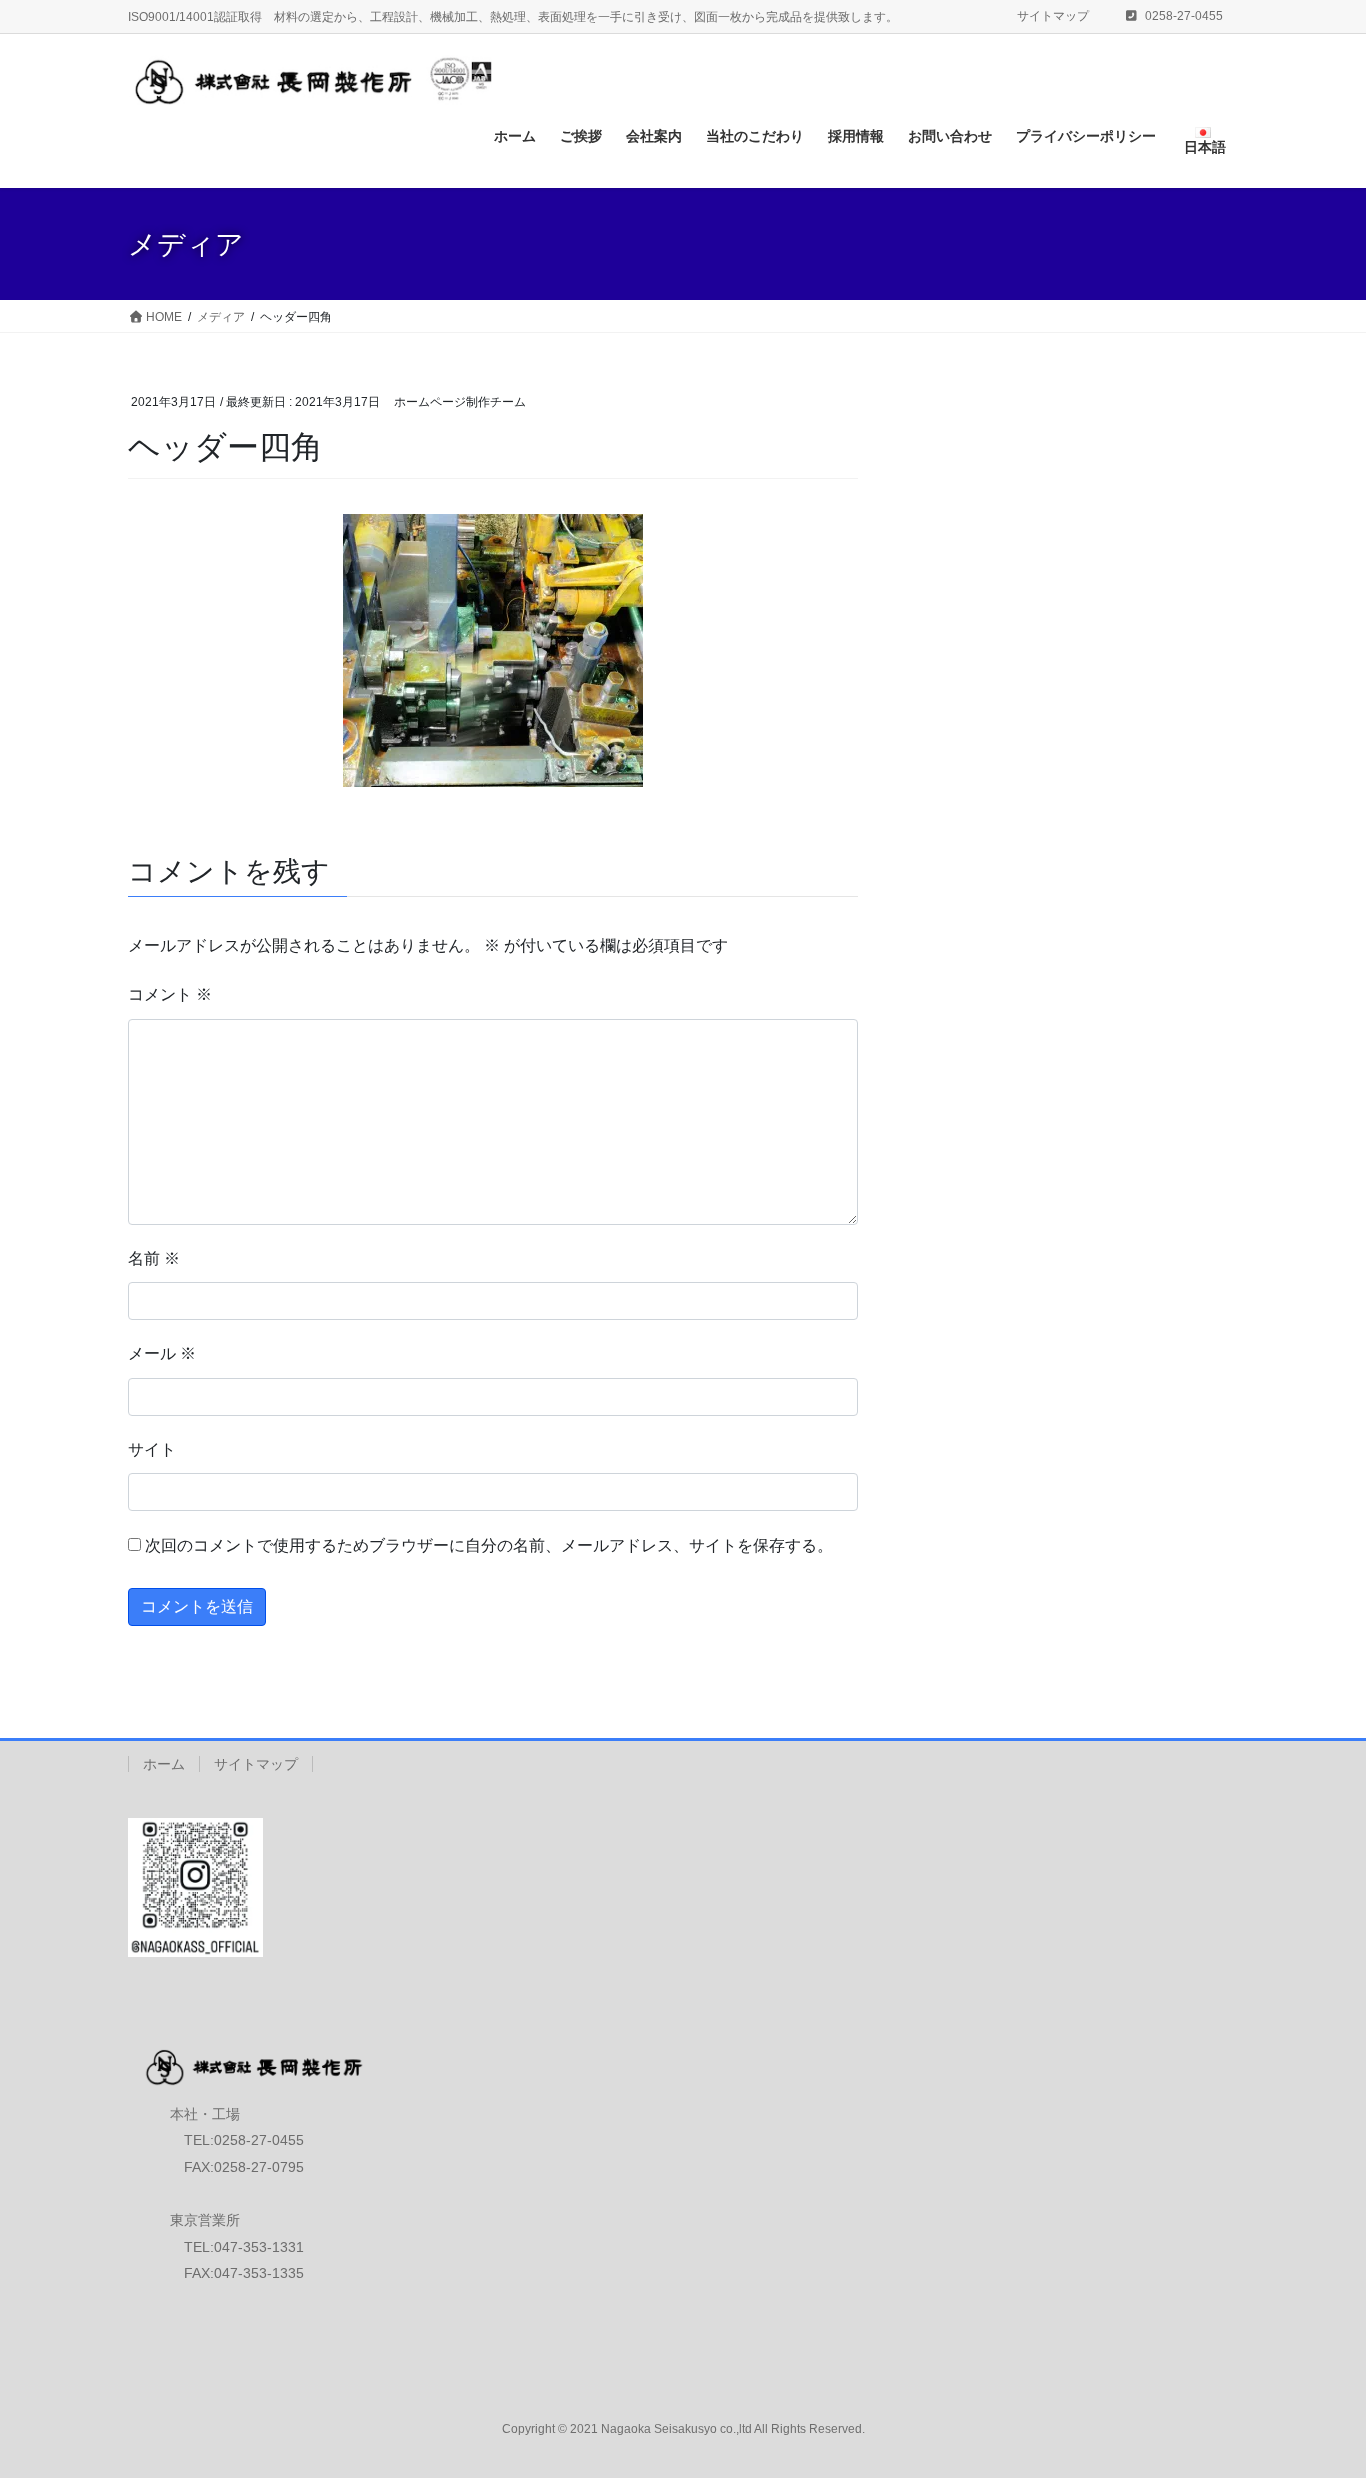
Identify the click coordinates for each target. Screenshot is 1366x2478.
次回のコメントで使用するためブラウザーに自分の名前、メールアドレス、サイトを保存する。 (489, 1545)
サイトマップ (1053, 16)
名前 (154, 1258)
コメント (170, 994)
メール (162, 1353)
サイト (152, 1449)
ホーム (164, 1764)
